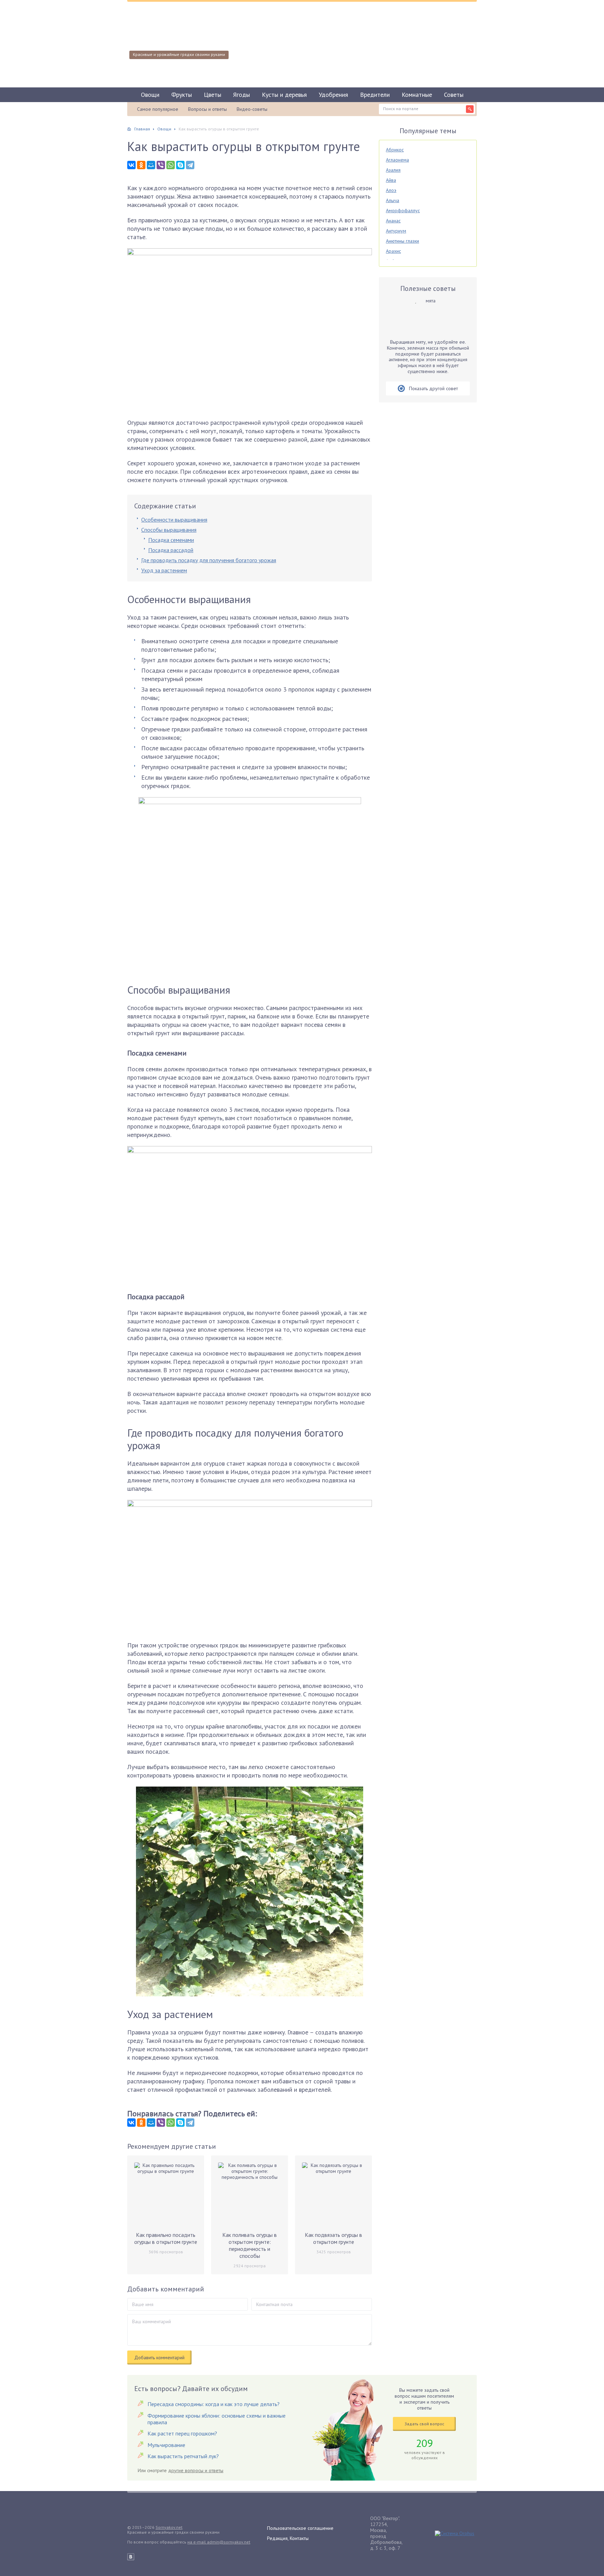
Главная (142, 129)
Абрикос (395, 150)
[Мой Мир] (151, 165)
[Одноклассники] (141, 165)
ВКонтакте (131, 2557)
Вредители (375, 95)
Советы (454, 95)
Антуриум (396, 231)
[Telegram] (190, 165)
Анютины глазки (402, 241)
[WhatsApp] (171, 165)
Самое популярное (158, 109)
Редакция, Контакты (288, 2538)
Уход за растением (164, 570)
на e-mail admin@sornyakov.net (219, 2542)
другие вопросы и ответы (196, 2470)
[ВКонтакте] (131, 165)
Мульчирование (166, 2445)
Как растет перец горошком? (182, 2433)
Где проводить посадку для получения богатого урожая (209, 560)
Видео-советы (252, 109)
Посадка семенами (171, 540)
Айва (391, 180)
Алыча (393, 200)
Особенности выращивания (174, 520)
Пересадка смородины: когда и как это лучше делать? (214, 2404)
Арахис (393, 251)
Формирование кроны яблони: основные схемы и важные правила (217, 2419)
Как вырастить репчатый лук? (183, 2456)
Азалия (393, 170)
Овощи (150, 95)
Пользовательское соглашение (300, 2528)
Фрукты (182, 95)
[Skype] (180, 165)
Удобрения (333, 95)
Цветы (213, 95)
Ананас (393, 221)
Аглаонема (397, 160)
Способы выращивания (169, 530)
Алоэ (391, 190)
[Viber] (161, 165)
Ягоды (242, 95)
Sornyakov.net (169, 2527)
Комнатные (417, 95)
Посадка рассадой (171, 550)
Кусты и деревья (284, 95)
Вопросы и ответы (207, 109)
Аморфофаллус (403, 210)
